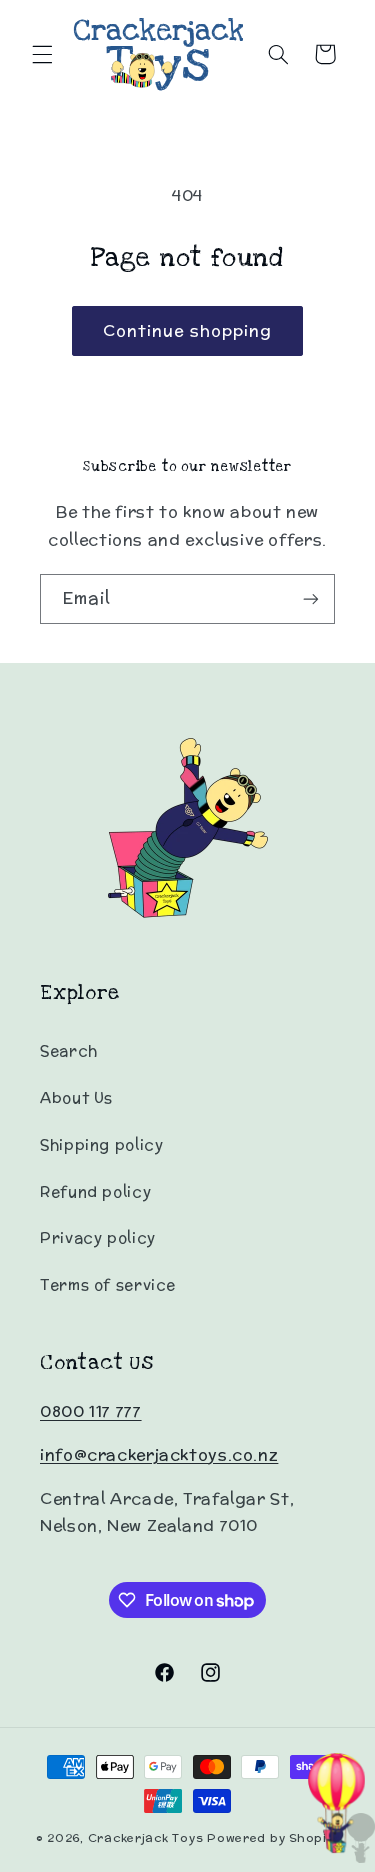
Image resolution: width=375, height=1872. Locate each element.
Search (69, 1050)
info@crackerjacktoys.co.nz (159, 1454)
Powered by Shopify (273, 1838)
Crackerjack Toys (146, 1838)
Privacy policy (98, 1237)
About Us (76, 1097)
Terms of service (108, 1284)
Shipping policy (101, 1144)
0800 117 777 (91, 1411)
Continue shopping (187, 330)
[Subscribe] (311, 598)
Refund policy (95, 1191)
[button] (42, 54)
